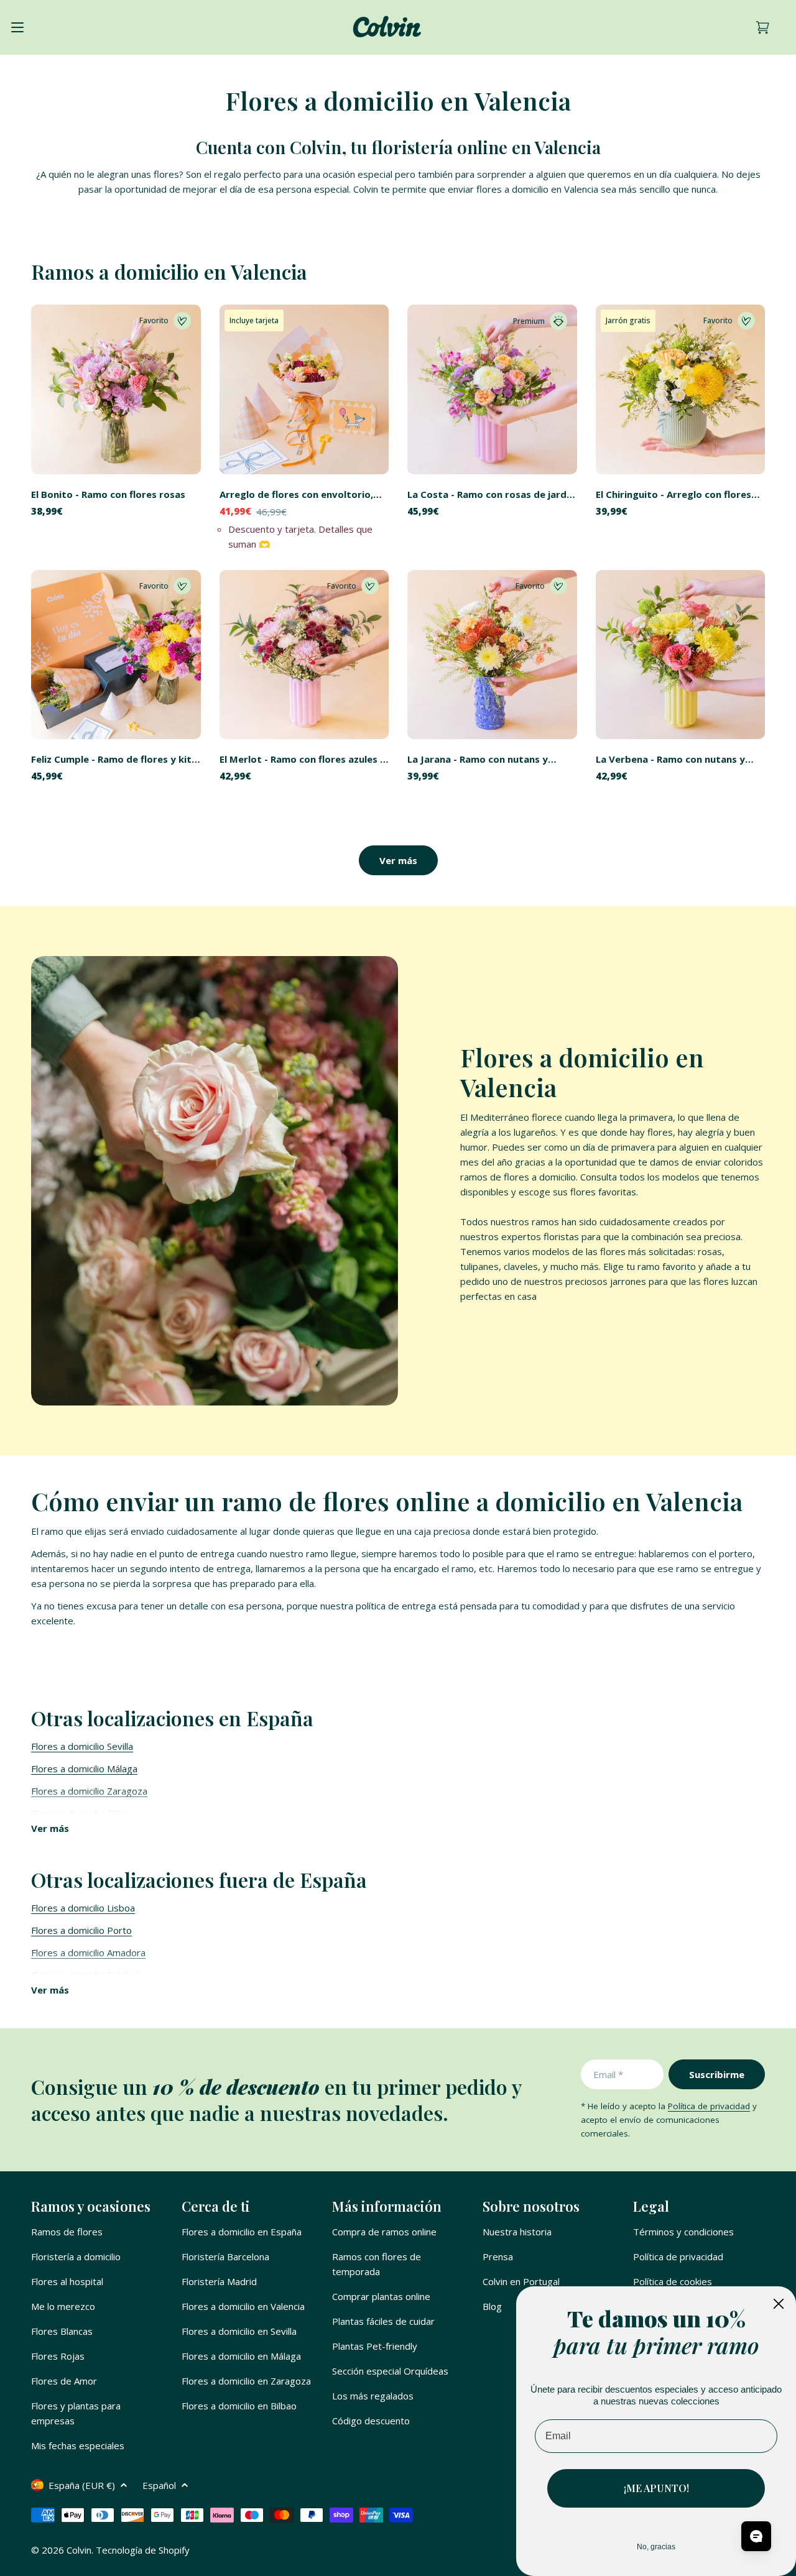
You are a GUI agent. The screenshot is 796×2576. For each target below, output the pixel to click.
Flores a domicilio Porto (81, 1930)
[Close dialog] (779, 2304)
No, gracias (656, 2547)
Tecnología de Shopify (143, 2550)
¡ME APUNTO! (656, 2488)
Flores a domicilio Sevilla (82, 1746)
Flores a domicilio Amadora (88, 1953)
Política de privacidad (709, 2106)
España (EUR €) (82, 2485)
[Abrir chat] (756, 2536)
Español (159, 2485)
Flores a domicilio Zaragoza (89, 1791)
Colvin (79, 2550)
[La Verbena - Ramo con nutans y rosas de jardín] (681, 655)
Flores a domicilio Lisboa (83, 1908)
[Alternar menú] (17, 27)
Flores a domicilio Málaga (84, 1769)
